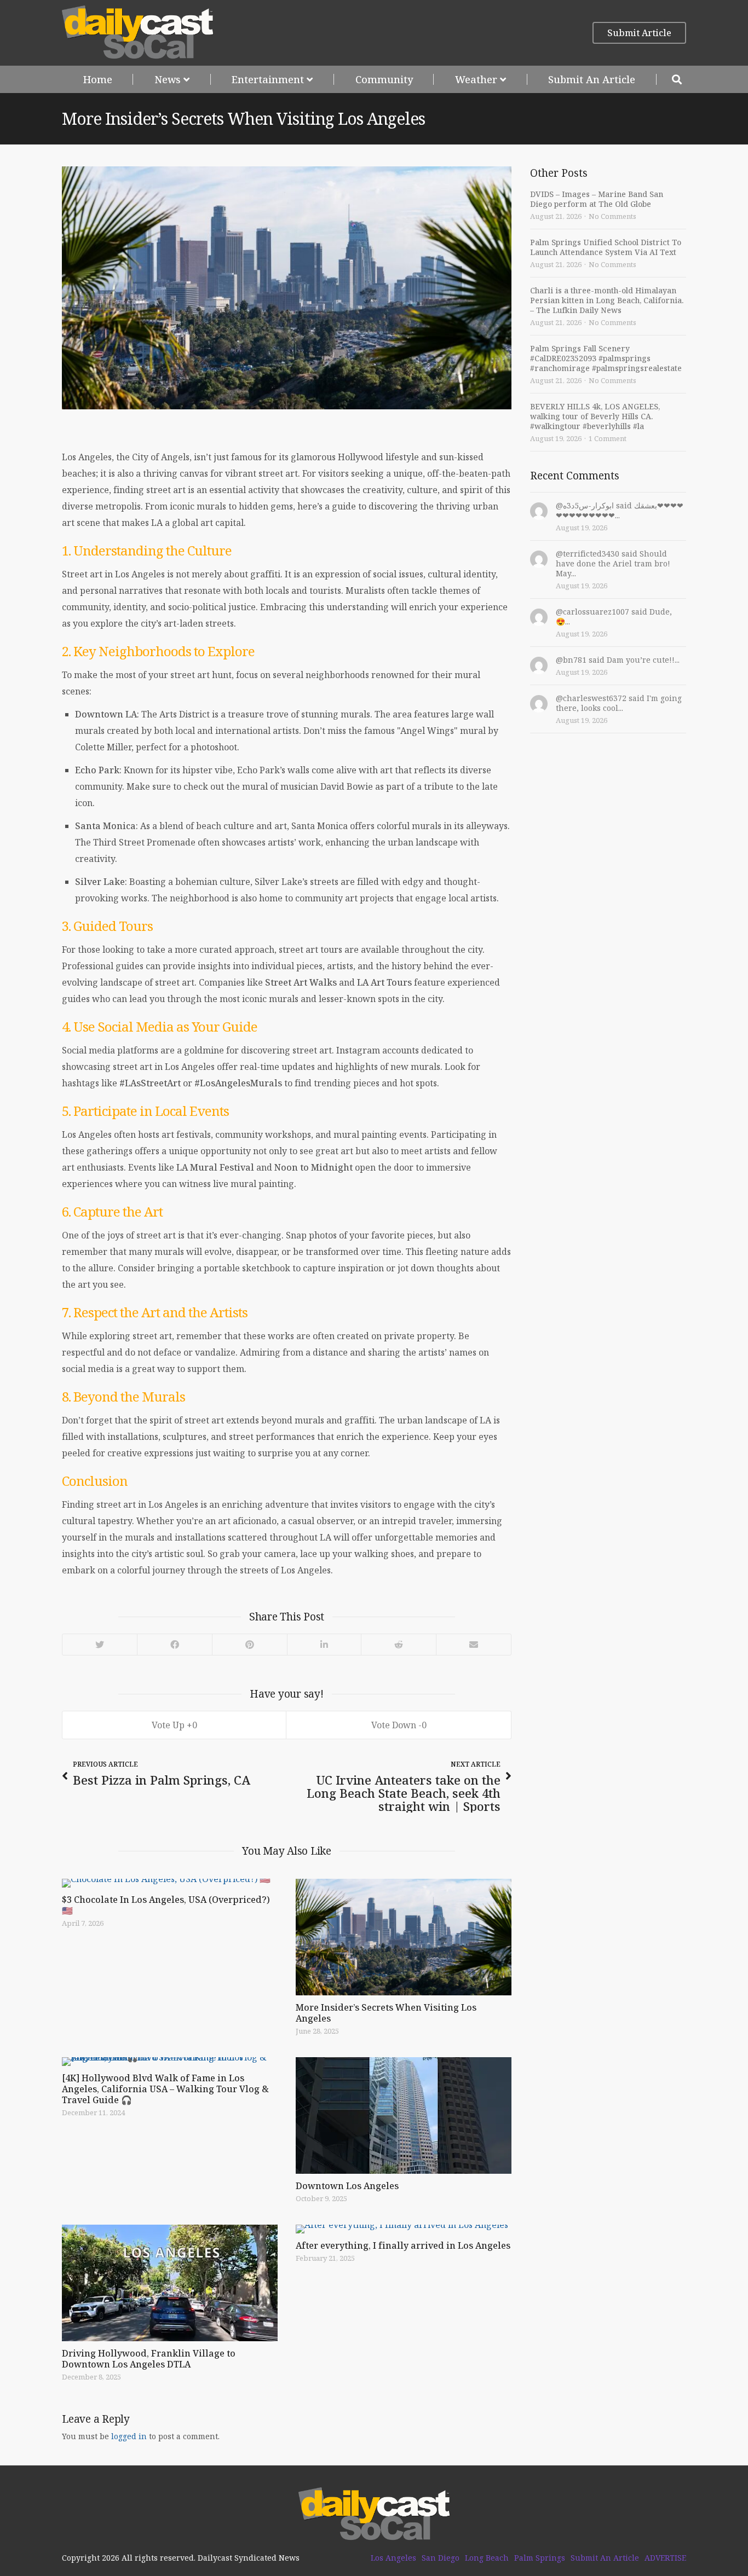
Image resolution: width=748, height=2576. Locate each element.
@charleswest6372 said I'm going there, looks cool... (619, 703)
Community (384, 79)
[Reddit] (398, 1645)
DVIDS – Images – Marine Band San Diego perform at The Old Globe (597, 199)
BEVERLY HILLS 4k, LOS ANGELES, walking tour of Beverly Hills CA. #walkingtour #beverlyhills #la (595, 416)
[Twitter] (100, 1645)
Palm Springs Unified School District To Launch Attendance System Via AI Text (606, 247)
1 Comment (608, 438)
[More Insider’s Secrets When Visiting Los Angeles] (404, 1937)
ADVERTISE (665, 2558)
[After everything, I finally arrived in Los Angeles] (404, 2229)
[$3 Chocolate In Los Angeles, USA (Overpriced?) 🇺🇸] (170, 1883)
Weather (476, 79)
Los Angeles (393, 2558)
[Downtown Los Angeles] (404, 2115)
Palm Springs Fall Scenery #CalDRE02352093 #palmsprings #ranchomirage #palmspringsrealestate (606, 358)
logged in (129, 2436)
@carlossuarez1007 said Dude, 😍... (614, 616)
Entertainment (268, 79)
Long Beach (487, 2558)
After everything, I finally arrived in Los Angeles (403, 2245)
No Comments (612, 216)
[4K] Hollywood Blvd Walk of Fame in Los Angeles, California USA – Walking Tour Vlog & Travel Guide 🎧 (165, 2089)
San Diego (441, 2558)
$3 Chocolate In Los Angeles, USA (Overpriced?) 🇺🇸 (166, 1905)
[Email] (473, 1645)
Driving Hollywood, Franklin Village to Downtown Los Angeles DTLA (149, 2359)
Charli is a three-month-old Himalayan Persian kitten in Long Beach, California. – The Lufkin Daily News (607, 300)
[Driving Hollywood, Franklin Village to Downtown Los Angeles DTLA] (170, 2283)
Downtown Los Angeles (347, 2186)
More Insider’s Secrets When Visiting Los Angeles (386, 2013)
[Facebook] (174, 1645)
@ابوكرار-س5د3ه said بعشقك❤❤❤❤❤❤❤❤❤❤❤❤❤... (620, 510)
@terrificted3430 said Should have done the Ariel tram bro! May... (613, 563)
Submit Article (639, 33)
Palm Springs (540, 2558)
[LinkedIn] (324, 1645)
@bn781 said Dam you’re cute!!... (618, 660)
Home (98, 79)
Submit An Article (592, 79)
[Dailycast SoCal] (138, 33)
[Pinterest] (249, 1645)
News (168, 79)
